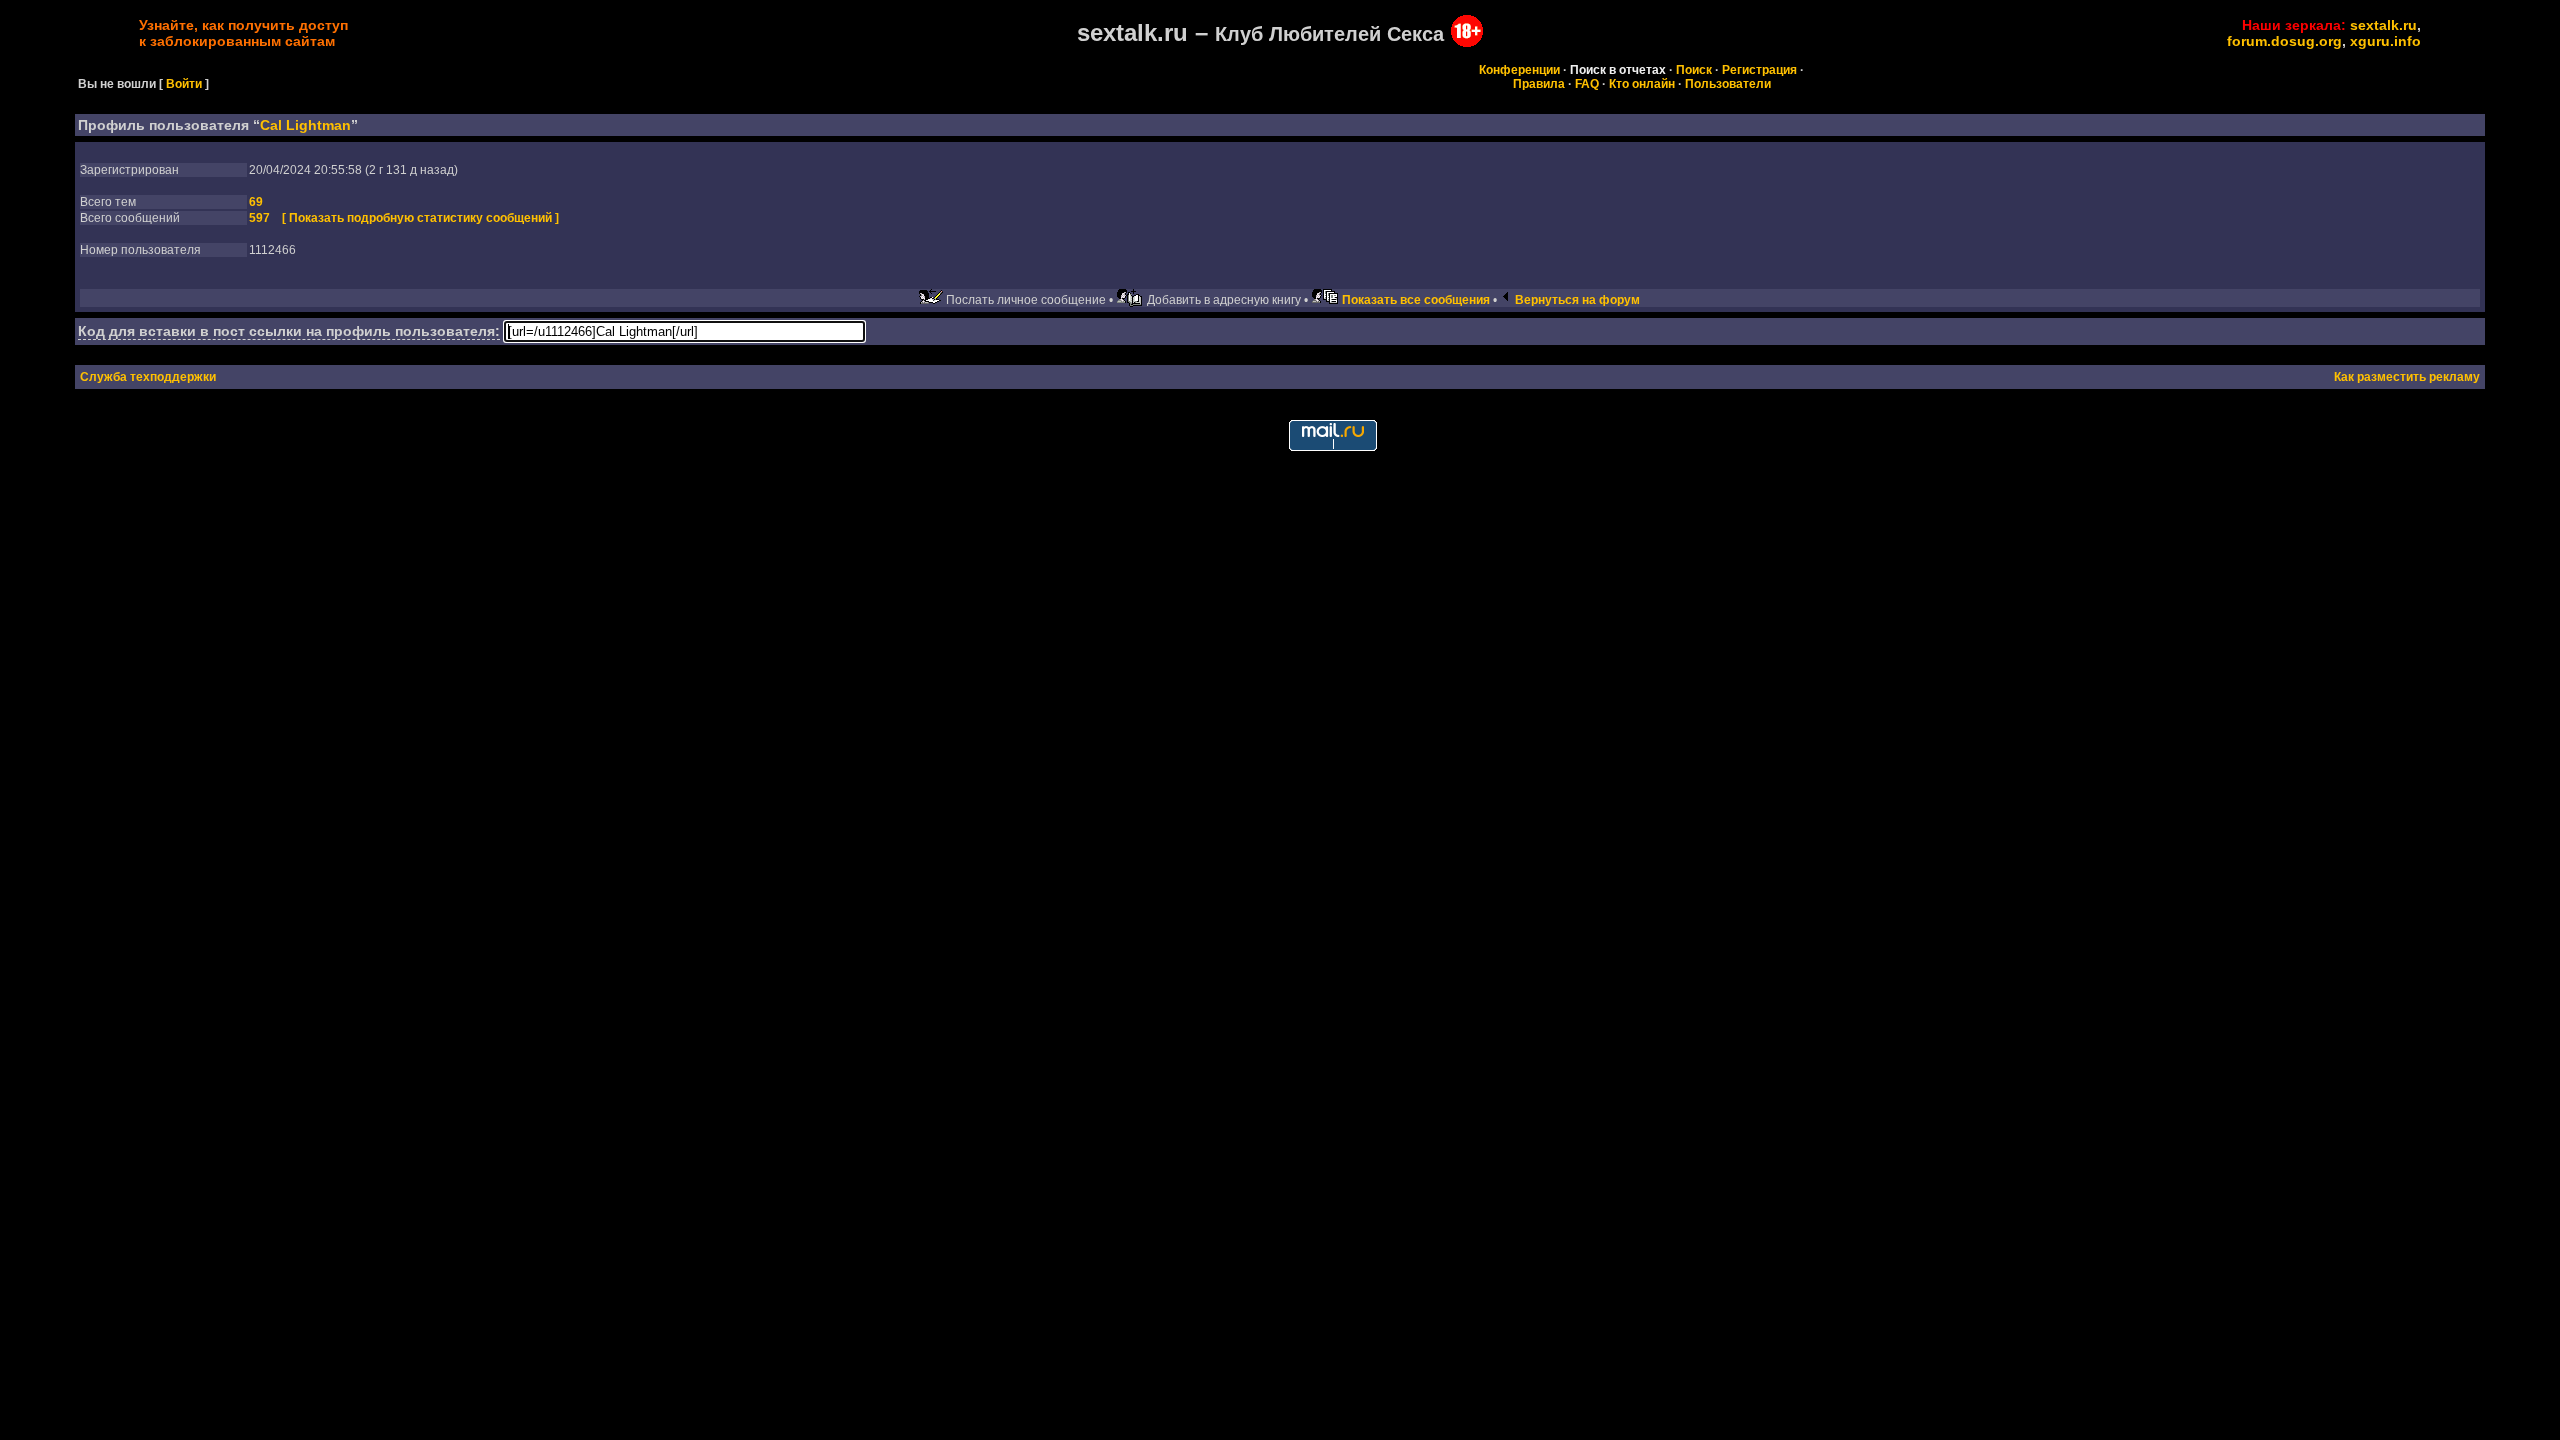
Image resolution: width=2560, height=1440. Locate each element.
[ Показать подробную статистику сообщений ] (420, 218)
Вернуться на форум (1577, 300)
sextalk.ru (2383, 25)
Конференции (1519, 70)
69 (256, 202)
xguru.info (2385, 41)
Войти (184, 84)
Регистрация (1759, 70)
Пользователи (1728, 84)
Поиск (1694, 70)
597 (259, 218)
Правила (1539, 84)
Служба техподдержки (148, 377)
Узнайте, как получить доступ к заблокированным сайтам (243, 33)
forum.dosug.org (2284, 41)
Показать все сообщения (1416, 300)
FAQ (1587, 84)
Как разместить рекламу (2407, 377)
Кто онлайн (1642, 84)
